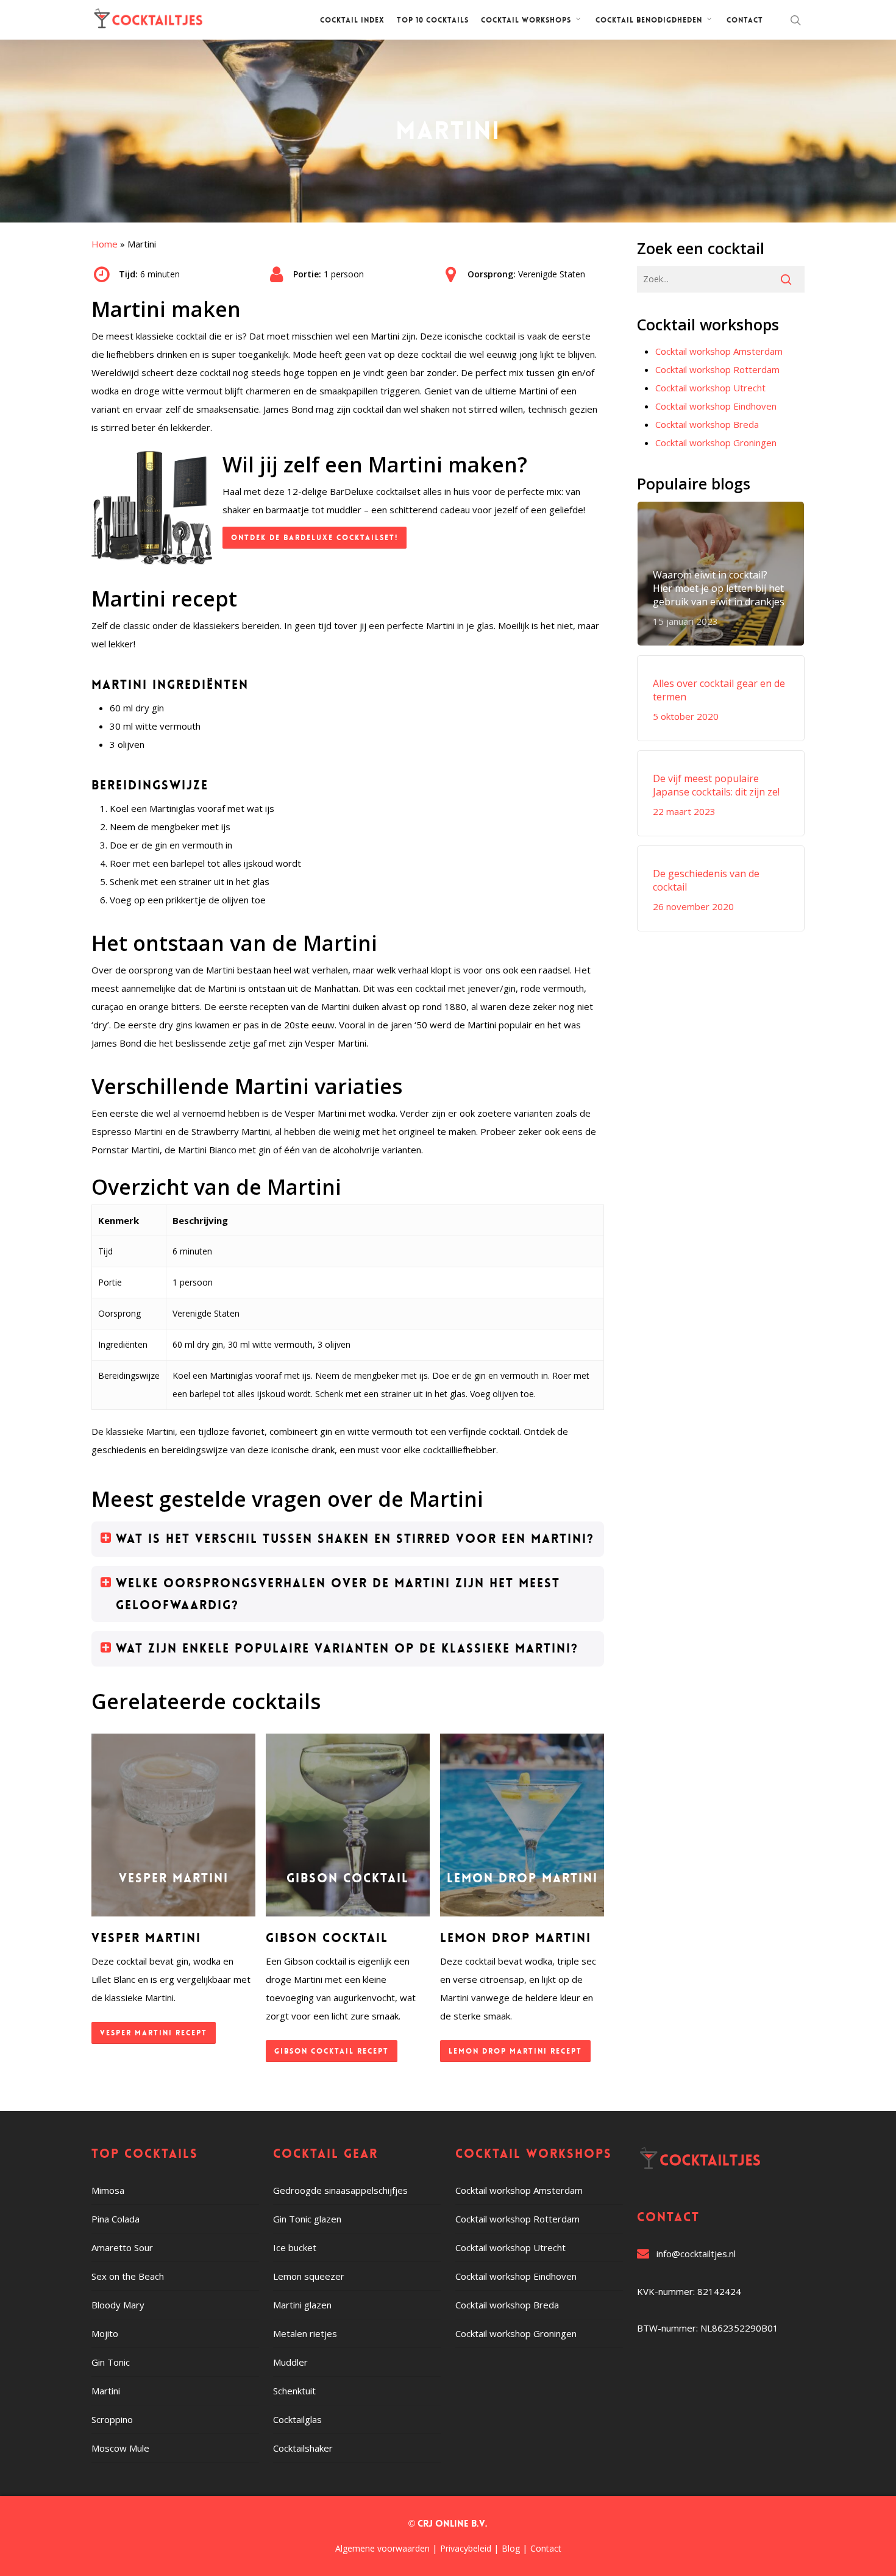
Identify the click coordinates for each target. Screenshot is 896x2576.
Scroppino (112, 2419)
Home (105, 244)
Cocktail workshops (526, 20)
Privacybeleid (466, 2548)
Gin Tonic (111, 2362)
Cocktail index (352, 20)
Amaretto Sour (122, 2247)
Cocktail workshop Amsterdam (719, 351)
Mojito (105, 2333)
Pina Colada (116, 2219)
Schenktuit (294, 2391)
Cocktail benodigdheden (649, 20)
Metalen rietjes (305, 2333)
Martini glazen (302, 2305)
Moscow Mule (120, 2448)
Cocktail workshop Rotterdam (717, 369)
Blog (511, 2548)
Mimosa (108, 2190)
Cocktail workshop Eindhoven (716, 406)
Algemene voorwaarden (382, 2548)
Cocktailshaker (303, 2448)
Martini (106, 2391)
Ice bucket (295, 2247)
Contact (745, 20)
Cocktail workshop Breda (707, 424)
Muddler (290, 2362)
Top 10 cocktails (433, 20)
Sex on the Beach (128, 2276)
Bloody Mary (118, 2305)
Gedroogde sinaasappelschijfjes (340, 2190)
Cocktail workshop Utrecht (710, 388)
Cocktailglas (297, 2419)
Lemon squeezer (309, 2276)
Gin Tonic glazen (307, 2219)
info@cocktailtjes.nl (696, 2254)
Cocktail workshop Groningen (716, 443)
